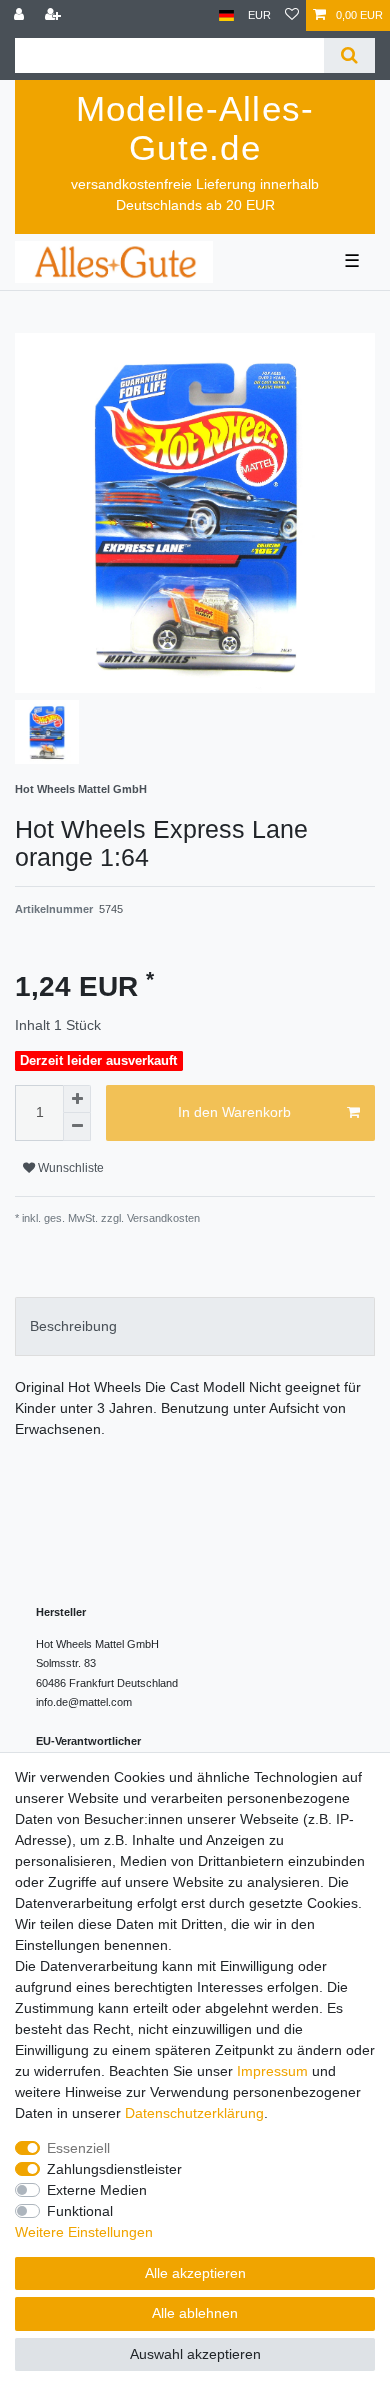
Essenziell (78, 2148)
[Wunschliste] (292, 15)
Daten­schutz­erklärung (194, 2113)
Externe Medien (97, 2190)
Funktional (80, 2211)
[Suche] (349, 55)
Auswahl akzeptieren (195, 2354)
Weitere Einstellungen (84, 2232)
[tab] (195, 1326)
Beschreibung (73, 1326)
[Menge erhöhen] (77, 1099)
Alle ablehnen (195, 2313)
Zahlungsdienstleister (114, 2169)
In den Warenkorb (234, 1112)
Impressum (272, 2071)
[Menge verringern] (77, 1127)
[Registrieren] (55, 15)
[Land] (226, 15)
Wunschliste (69, 1168)
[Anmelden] (21, 15)
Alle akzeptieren (195, 2273)
